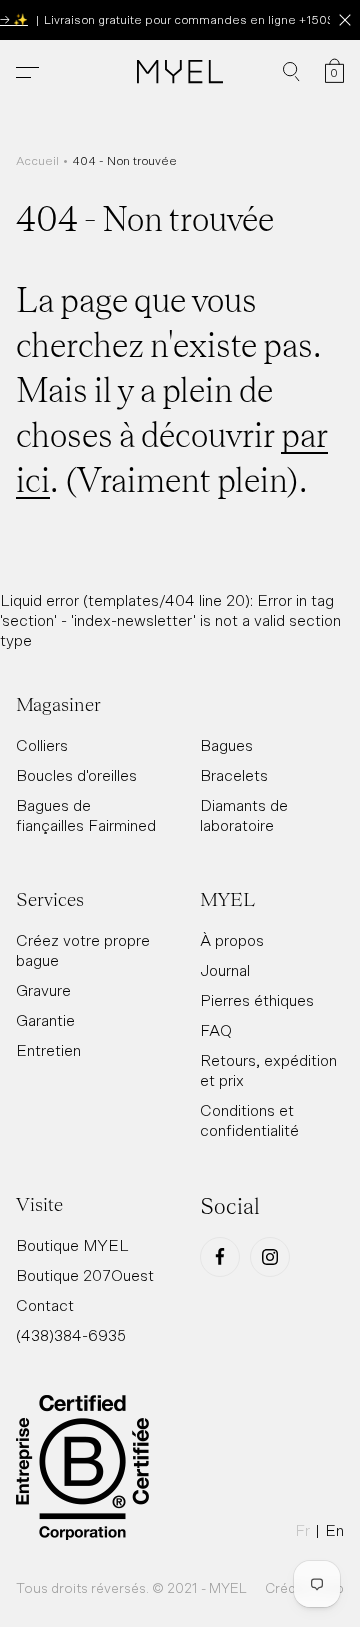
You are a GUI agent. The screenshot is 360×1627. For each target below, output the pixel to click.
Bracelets (234, 775)
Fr (302, 1530)
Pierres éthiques (257, 1000)
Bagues (226, 745)
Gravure (43, 990)
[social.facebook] (220, 1257)
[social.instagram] (270, 1257)
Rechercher (291, 72)
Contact (45, 1305)
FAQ (216, 1030)
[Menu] (27, 72)
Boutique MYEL (72, 1245)
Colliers (42, 745)
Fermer (344, 20)
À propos (232, 940)
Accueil (37, 161)
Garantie (45, 1020)
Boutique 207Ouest (85, 1275)
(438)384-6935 (71, 1335)
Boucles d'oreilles (76, 775)
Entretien (48, 1050)
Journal (225, 970)
